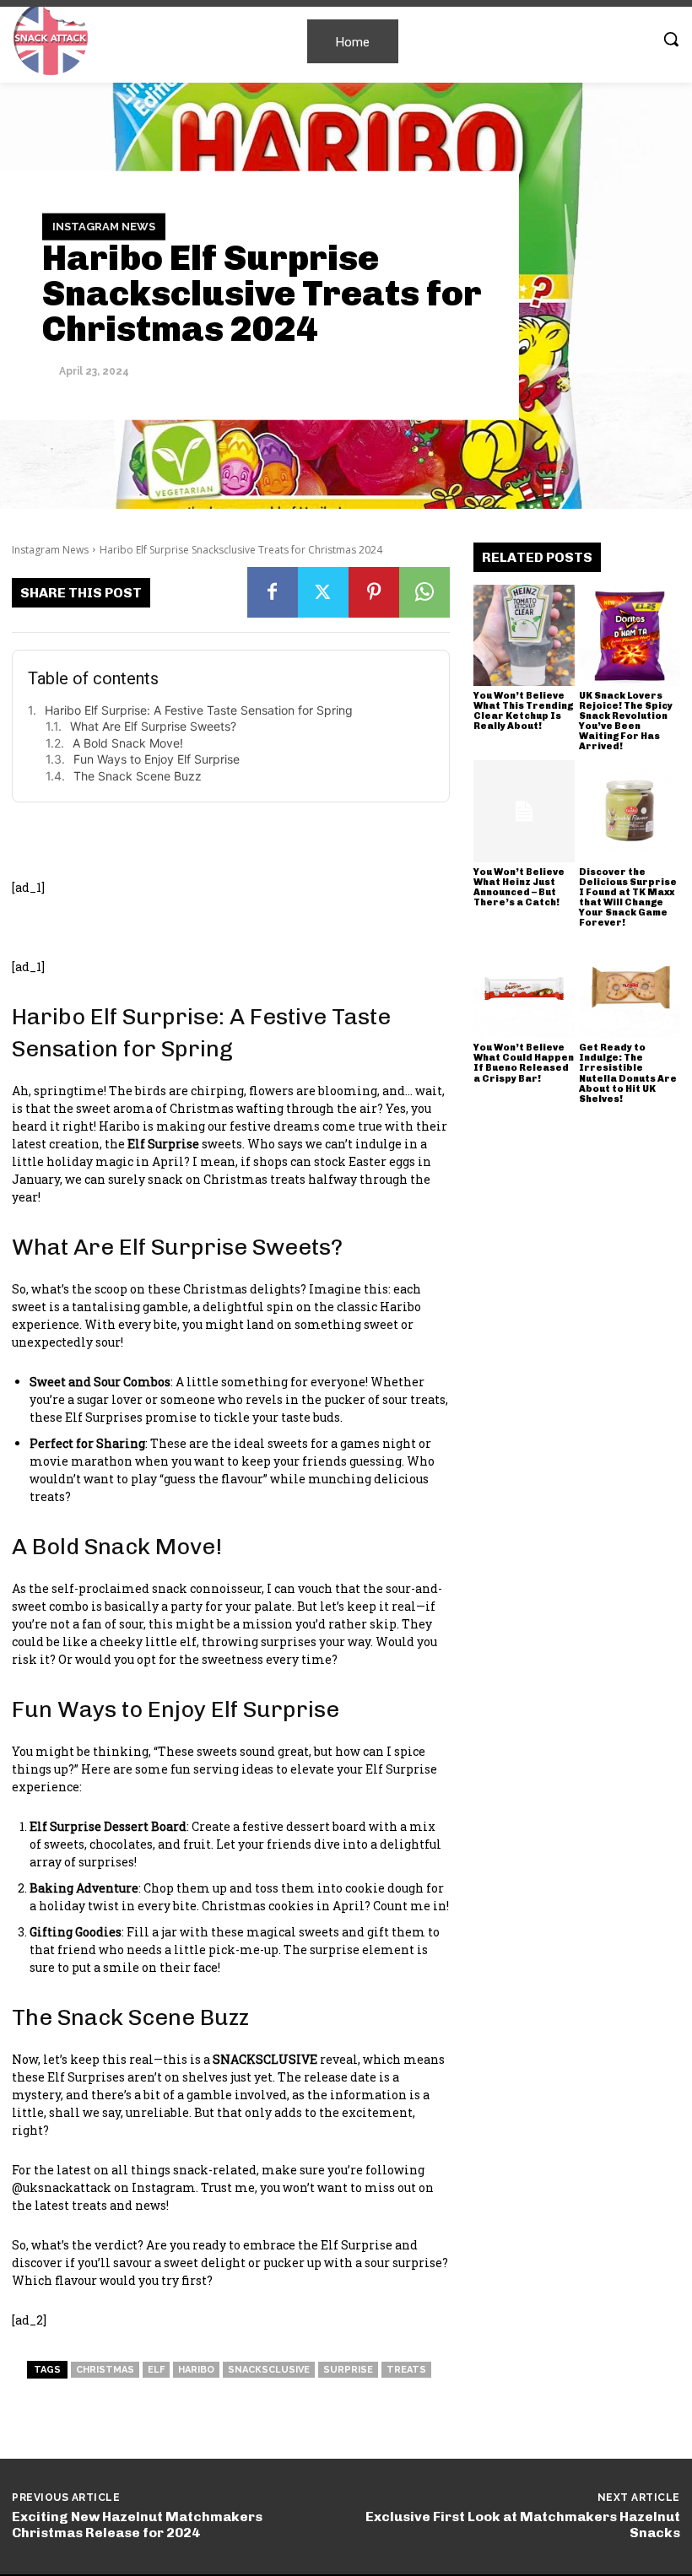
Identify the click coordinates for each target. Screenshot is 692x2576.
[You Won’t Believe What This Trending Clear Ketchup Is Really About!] (524, 635)
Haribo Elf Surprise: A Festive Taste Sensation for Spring (199, 710)
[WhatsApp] (424, 592)
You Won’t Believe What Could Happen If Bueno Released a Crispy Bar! (524, 1063)
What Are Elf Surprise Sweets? (153, 726)
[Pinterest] (374, 592)
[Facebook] (273, 592)
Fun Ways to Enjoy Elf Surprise (157, 759)
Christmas (105, 2370)
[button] (671, 39)
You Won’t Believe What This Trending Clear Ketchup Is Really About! (523, 711)
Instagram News (104, 227)
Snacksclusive (269, 2370)
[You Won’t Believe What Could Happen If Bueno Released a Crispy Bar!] (524, 987)
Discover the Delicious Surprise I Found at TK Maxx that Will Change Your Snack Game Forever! (628, 897)
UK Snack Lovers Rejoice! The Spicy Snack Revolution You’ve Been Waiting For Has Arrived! (626, 721)
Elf (156, 2370)
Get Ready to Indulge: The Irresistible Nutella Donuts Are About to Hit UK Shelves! (628, 1073)
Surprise (348, 2370)
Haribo (196, 2370)
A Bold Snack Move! (128, 743)
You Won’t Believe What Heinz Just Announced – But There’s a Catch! (519, 887)
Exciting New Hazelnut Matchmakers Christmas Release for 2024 (137, 2525)
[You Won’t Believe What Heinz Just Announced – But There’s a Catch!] (524, 811)
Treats (406, 2370)
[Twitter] (323, 592)
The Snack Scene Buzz (138, 776)
